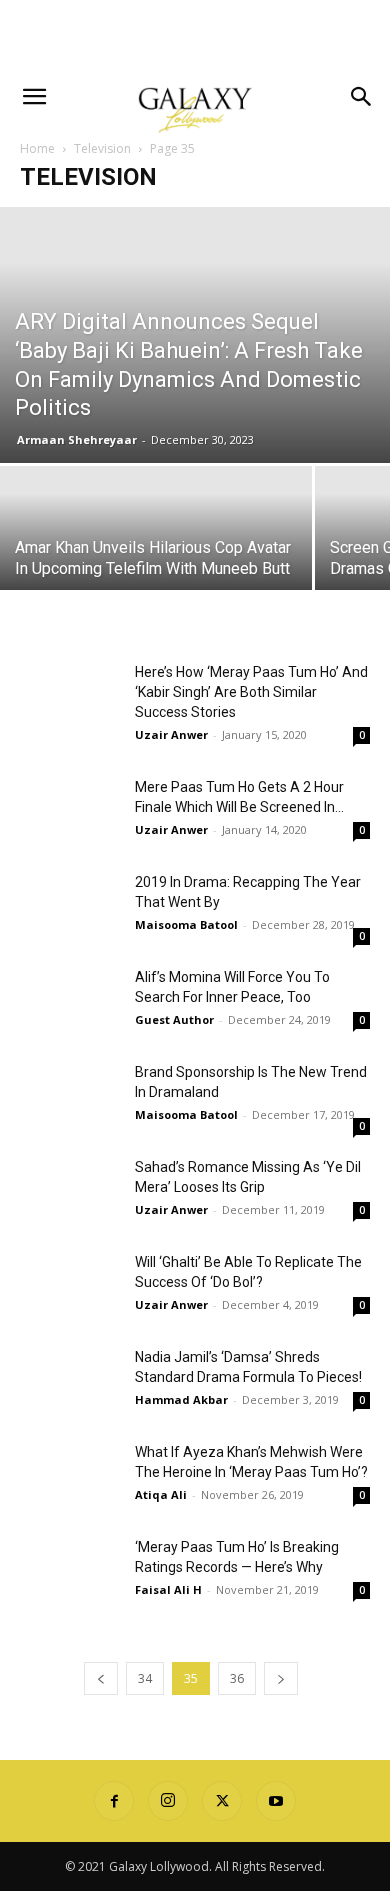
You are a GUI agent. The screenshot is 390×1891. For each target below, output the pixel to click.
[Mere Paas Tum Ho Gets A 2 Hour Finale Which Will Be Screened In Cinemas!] (70, 811)
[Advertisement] (195, 35)
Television (102, 148)
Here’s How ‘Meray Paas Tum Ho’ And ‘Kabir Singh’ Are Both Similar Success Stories (251, 692)
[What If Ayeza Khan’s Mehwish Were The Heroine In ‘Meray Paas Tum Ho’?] (70, 1476)
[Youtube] (276, 1801)
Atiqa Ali (161, 1494)
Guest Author (174, 1019)
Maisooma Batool (186, 924)
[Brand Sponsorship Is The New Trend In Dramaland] (70, 1096)
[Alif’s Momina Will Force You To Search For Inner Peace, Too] (70, 1001)
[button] (34, 97)
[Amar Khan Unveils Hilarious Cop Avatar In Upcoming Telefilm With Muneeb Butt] (156, 543)
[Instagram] (168, 1801)
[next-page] (281, 1678)
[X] (222, 1801)
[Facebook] (114, 1801)
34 (145, 1678)
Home (37, 148)
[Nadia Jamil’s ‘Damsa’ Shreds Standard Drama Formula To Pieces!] (70, 1381)
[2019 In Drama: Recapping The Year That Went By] (70, 906)
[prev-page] (101, 1678)
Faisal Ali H (168, 1589)
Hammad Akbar (181, 1399)
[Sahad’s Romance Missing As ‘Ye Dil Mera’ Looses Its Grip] (70, 1191)
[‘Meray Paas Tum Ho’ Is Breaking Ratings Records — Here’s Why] (70, 1571)
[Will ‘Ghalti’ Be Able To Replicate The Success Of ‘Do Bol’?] (70, 1286)
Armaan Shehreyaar (77, 439)
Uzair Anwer (171, 734)
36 (237, 1678)
